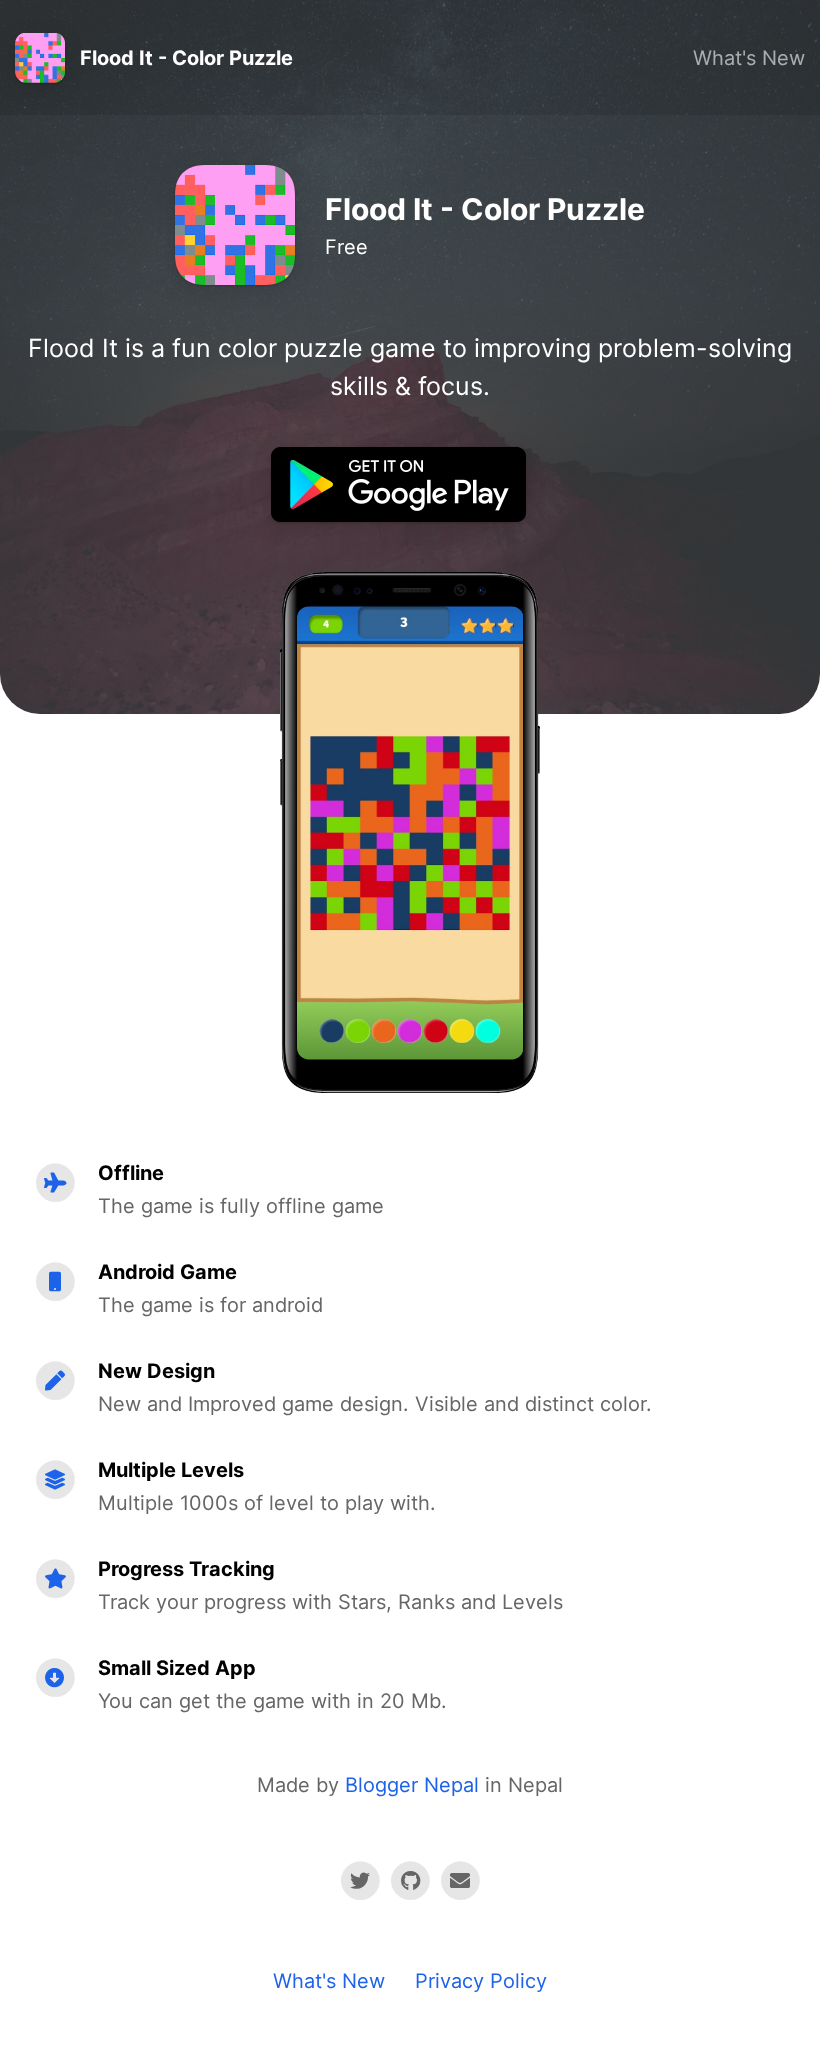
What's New (749, 58)
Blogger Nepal (412, 1785)
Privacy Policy (481, 1981)
